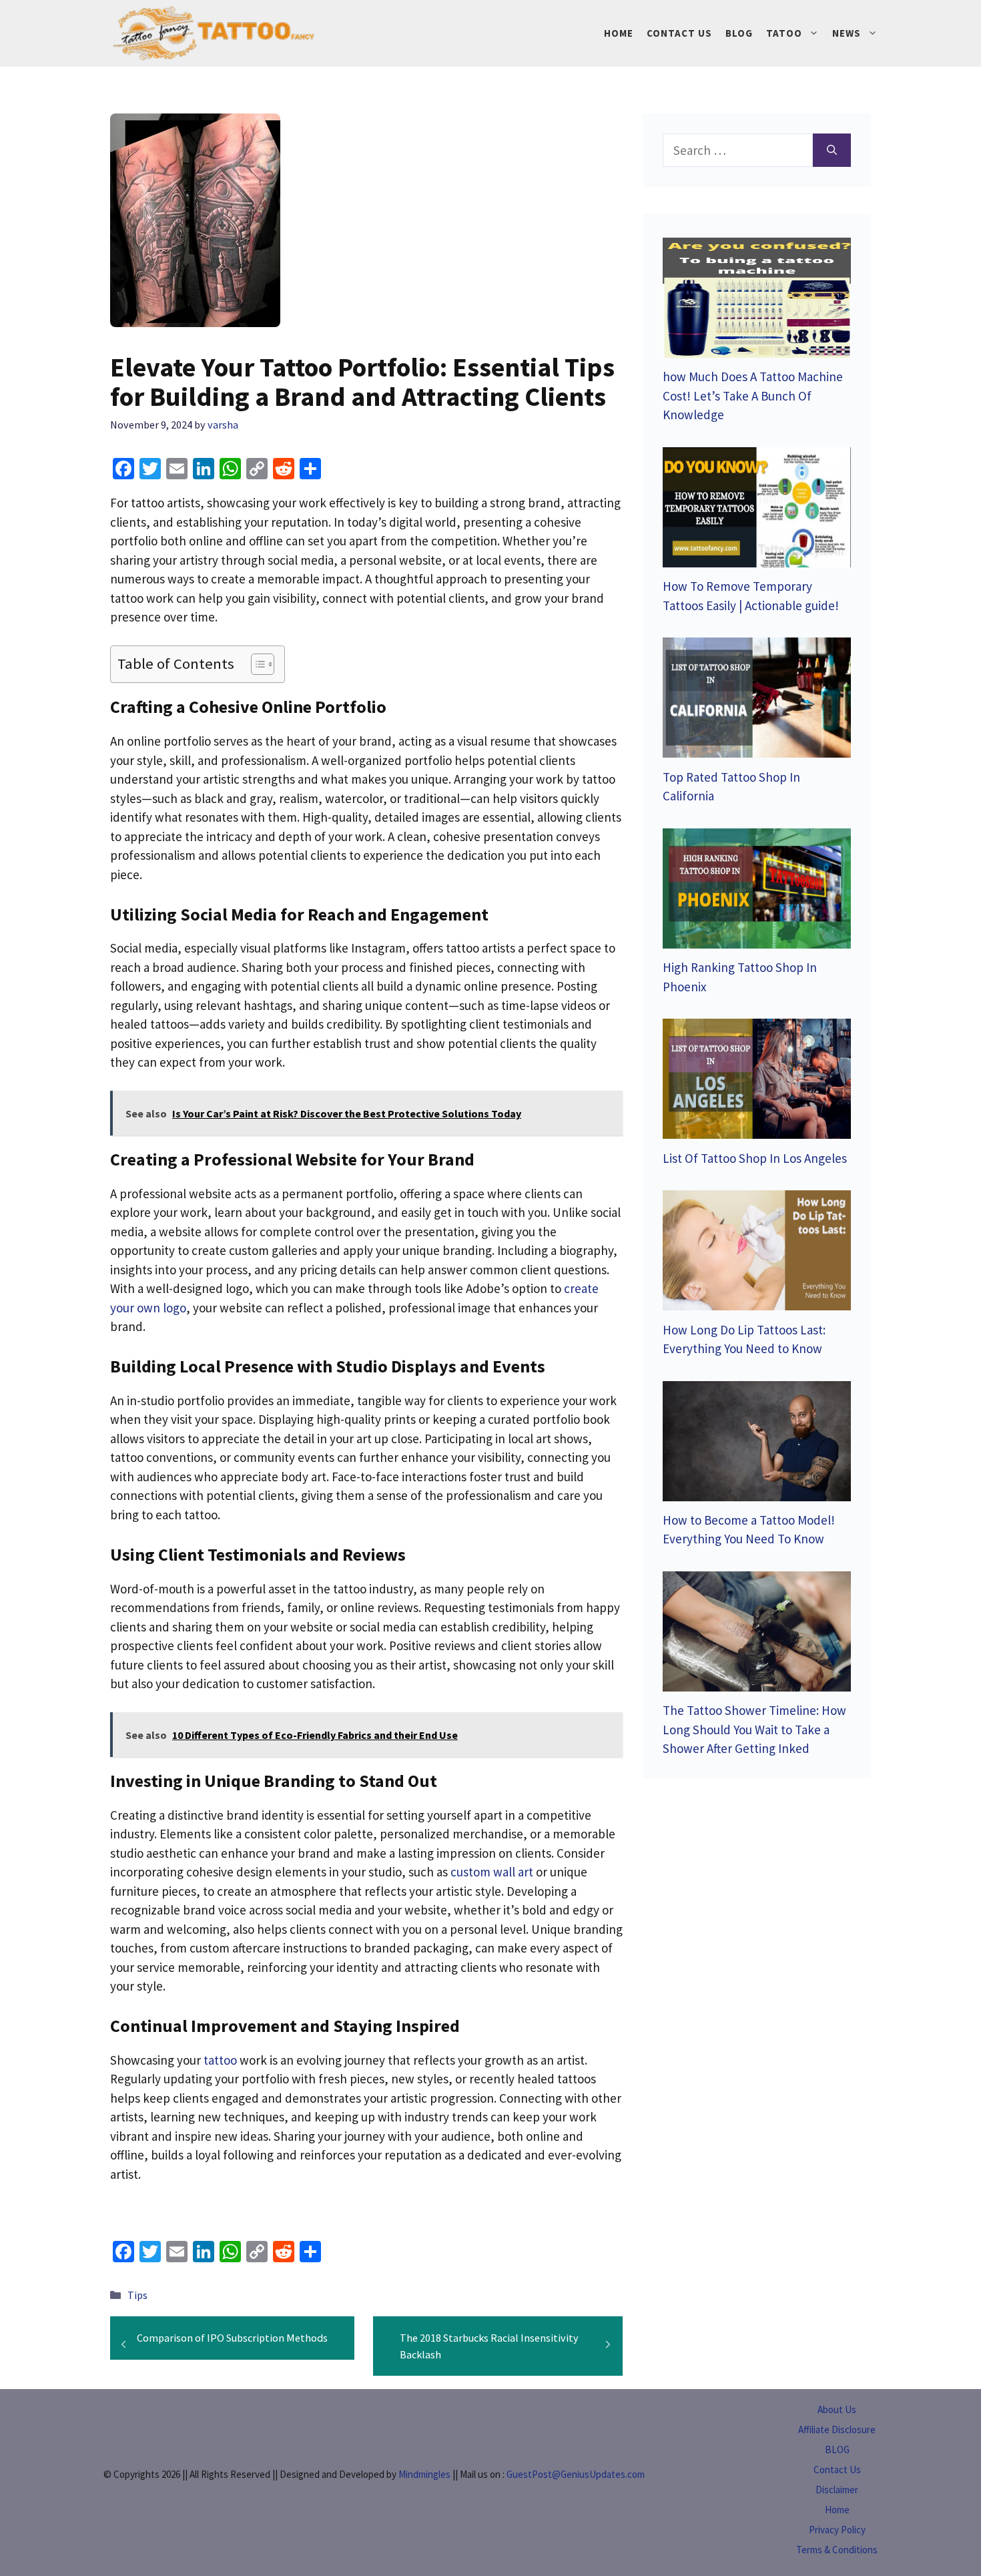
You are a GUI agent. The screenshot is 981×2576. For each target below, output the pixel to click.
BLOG (837, 2450)
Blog (739, 33)
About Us (837, 2409)
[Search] (832, 151)
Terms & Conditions (837, 2550)
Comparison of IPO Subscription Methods (232, 2338)
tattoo (220, 2060)
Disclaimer (837, 2490)
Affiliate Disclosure (837, 2429)
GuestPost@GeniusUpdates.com (576, 2474)
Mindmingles (424, 2474)
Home (619, 33)
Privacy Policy (837, 2530)
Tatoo (784, 33)
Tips (137, 2295)
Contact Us (679, 33)
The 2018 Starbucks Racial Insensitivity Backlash (489, 2346)
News (847, 33)
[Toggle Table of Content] (256, 664)
